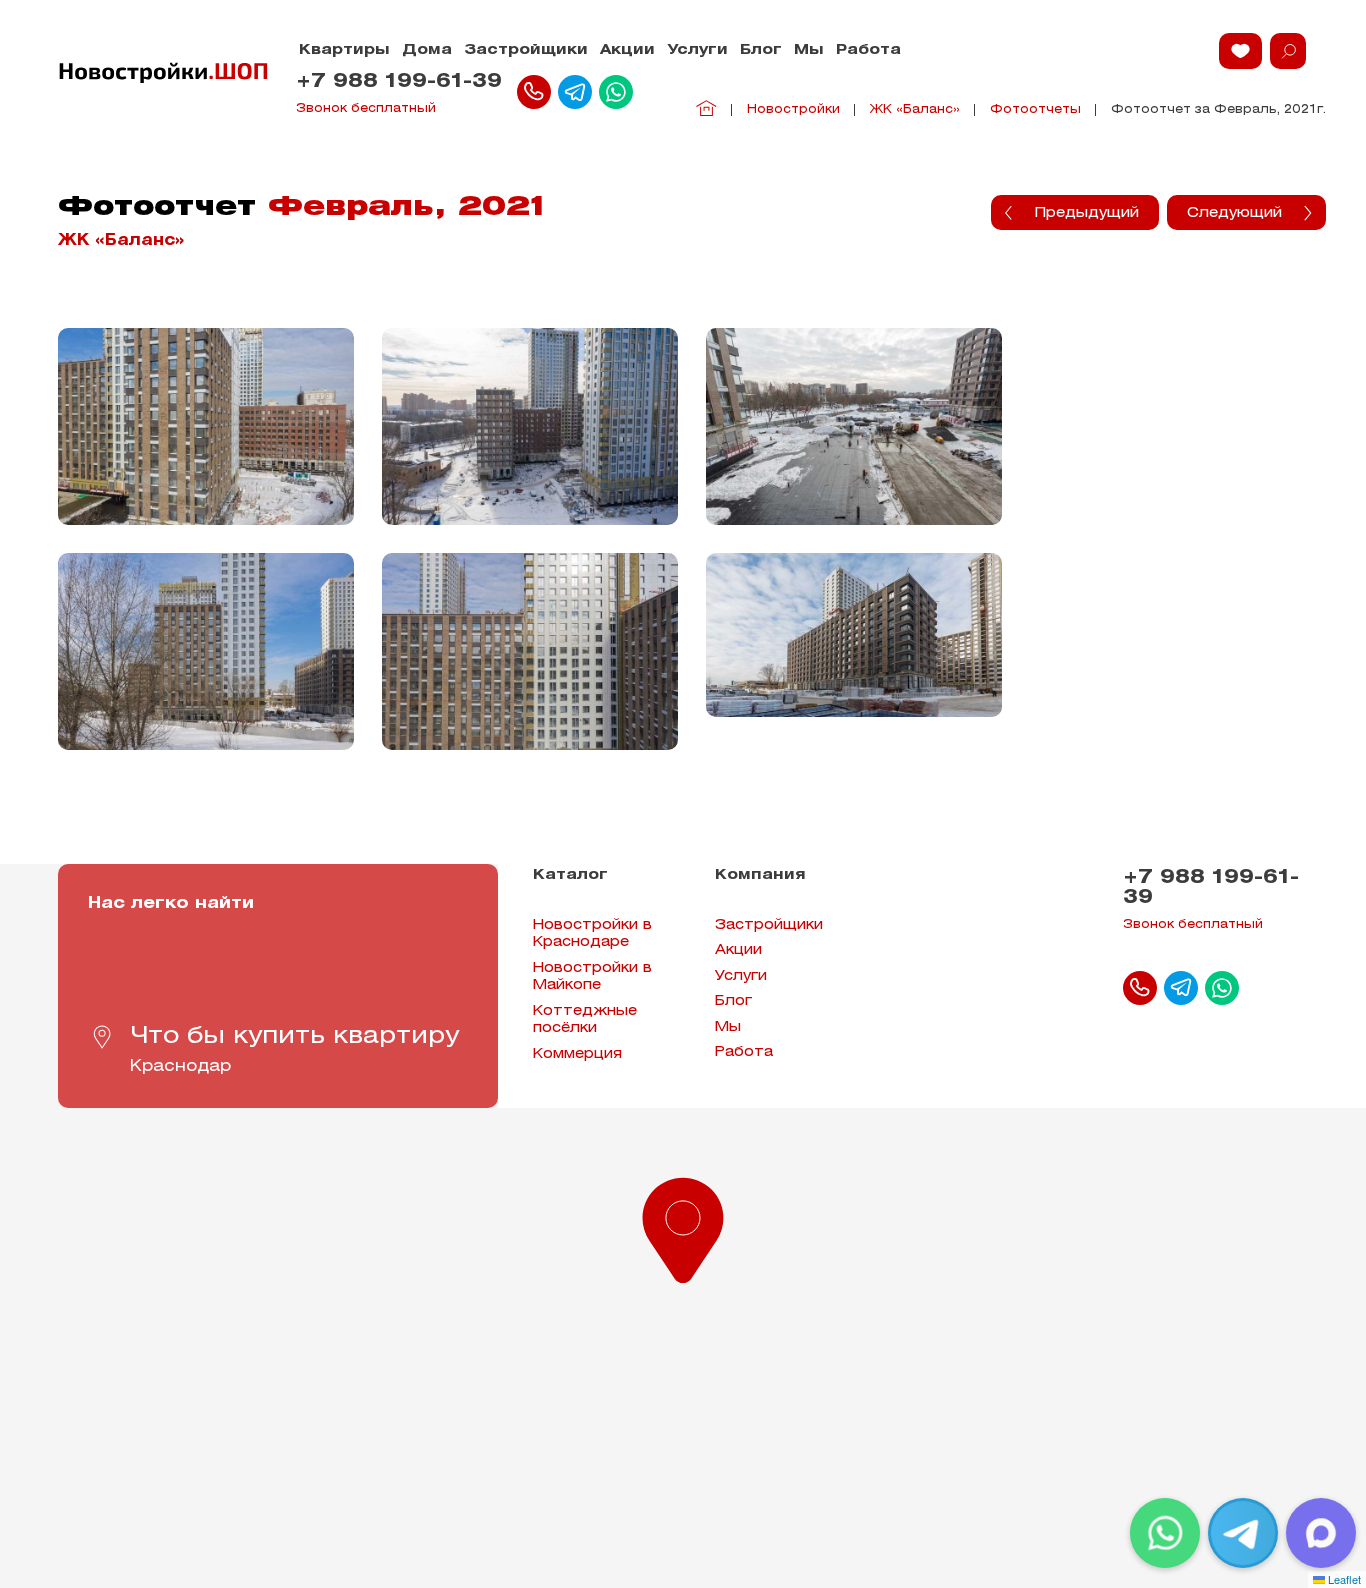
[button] (683, 1226)
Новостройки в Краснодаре (592, 934)
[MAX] (1321, 1533)
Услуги (697, 50)
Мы (809, 50)
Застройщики (526, 50)
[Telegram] (1243, 1533)
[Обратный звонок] (534, 92)
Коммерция (577, 1054)
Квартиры (344, 50)
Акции (627, 50)
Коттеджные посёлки (585, 1020)
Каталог (570, 875)
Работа (868, 50)
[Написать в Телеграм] (575, 92)
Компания (760, 875)
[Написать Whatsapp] (616, 92)
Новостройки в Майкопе (592, 977)
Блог (761, 50)
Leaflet (1343, 1579)
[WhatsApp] (1165, 1533)
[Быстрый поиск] (1288, 51)
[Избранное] (1240, 51)
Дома (427, 50)
